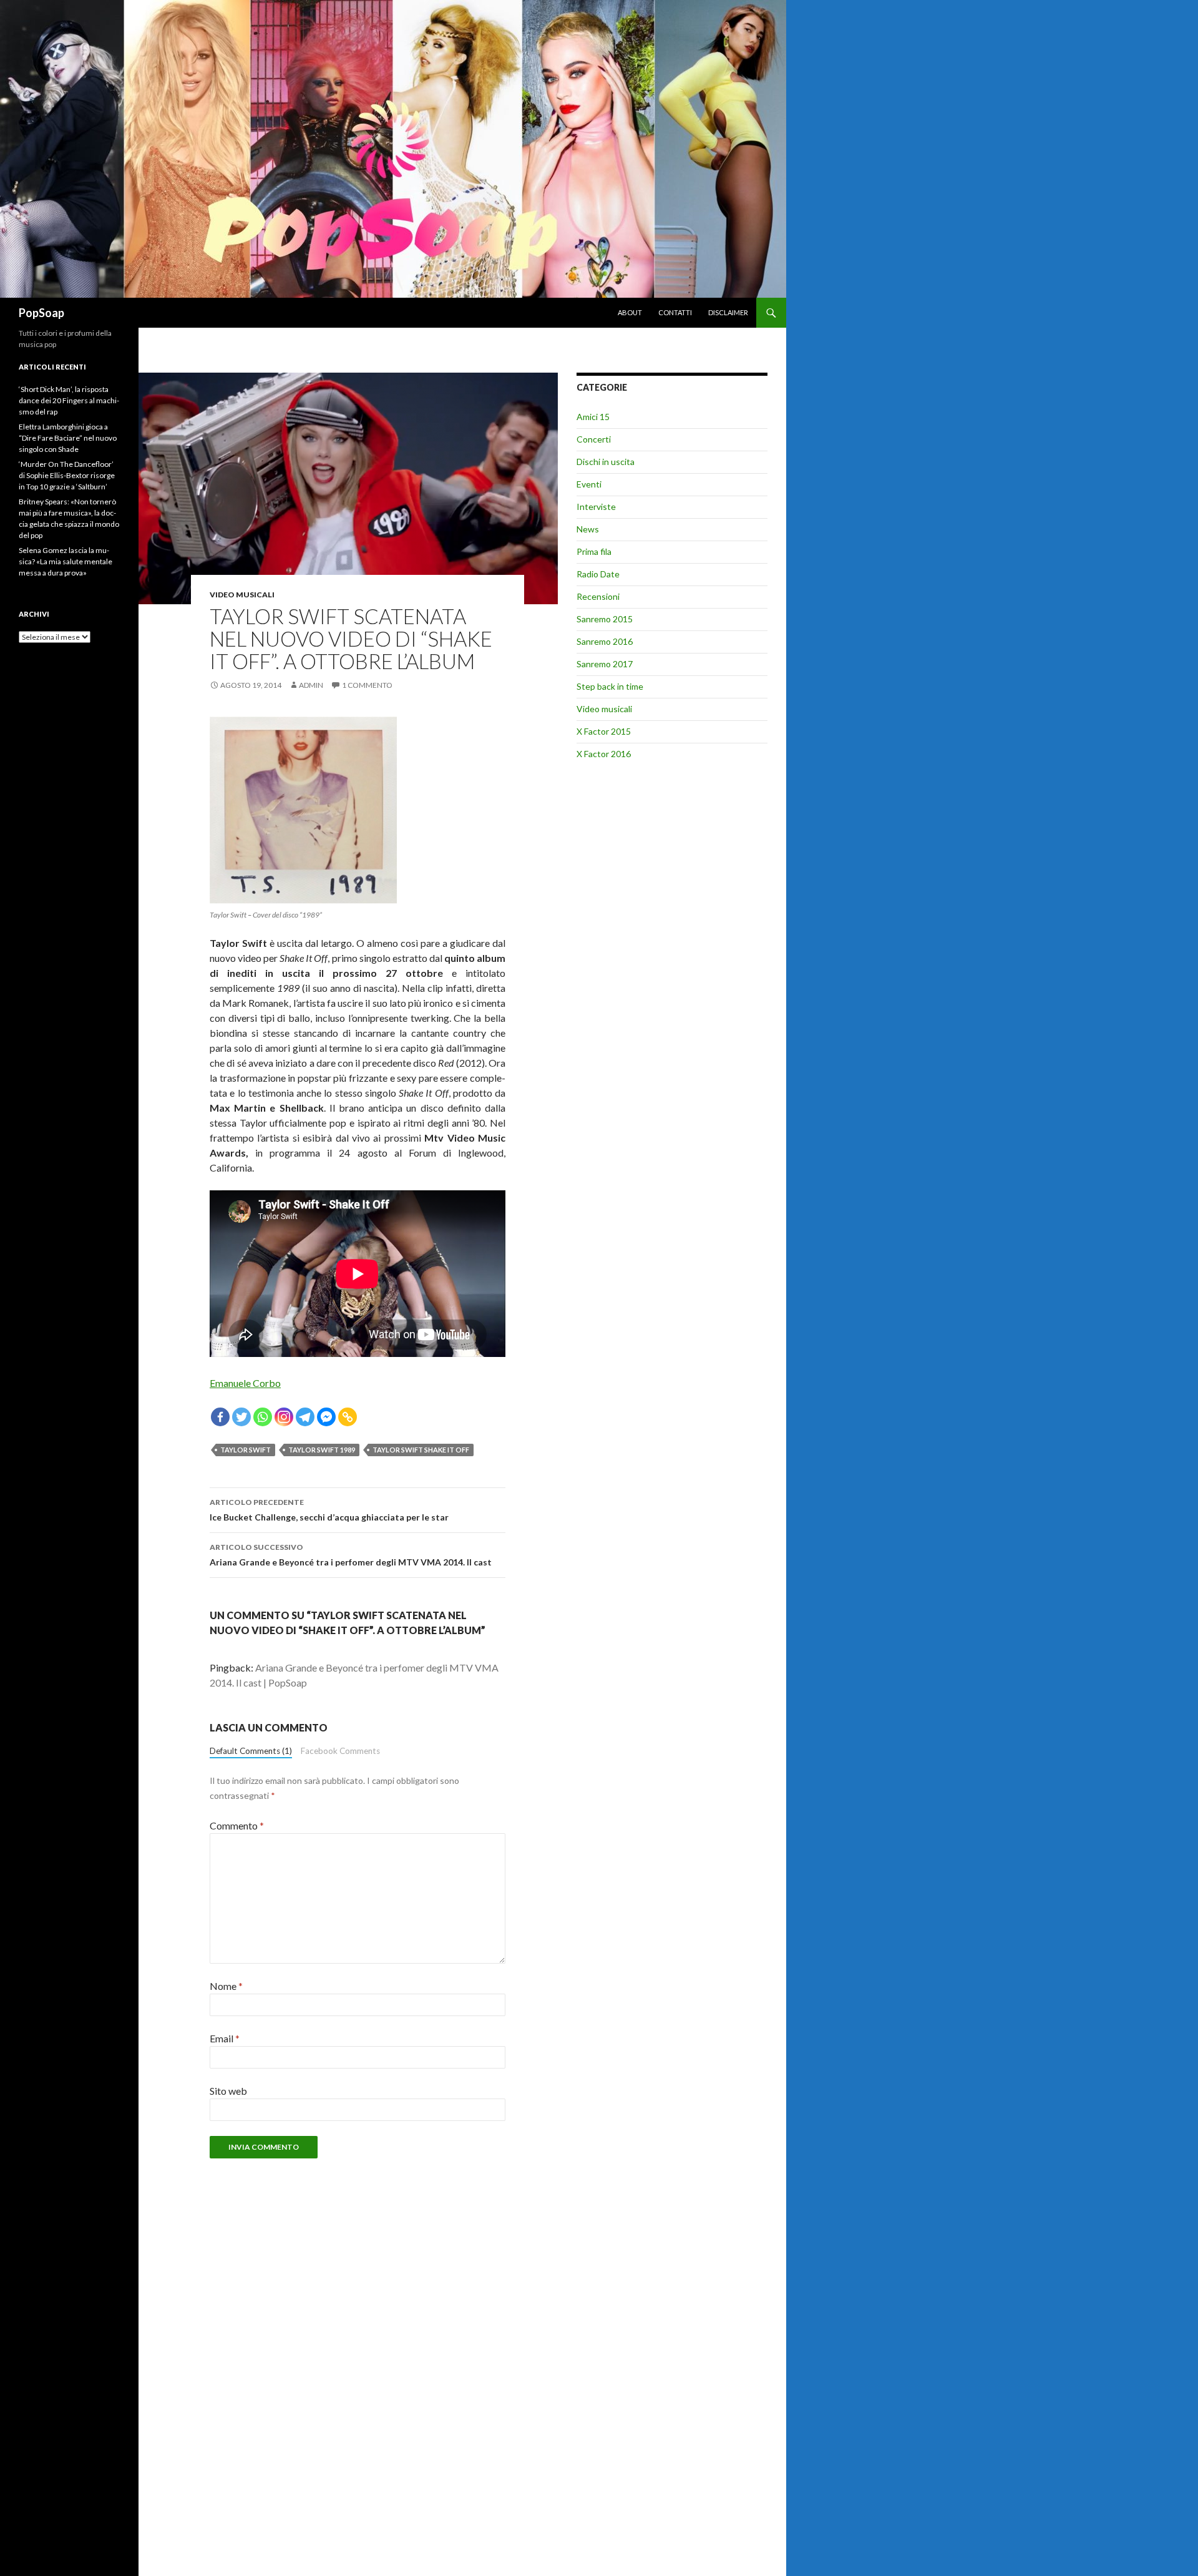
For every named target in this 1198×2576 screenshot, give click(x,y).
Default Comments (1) (251, 1751)
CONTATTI (675, 312)
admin (311, 685)
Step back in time (610, 686)
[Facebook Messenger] (326, 1417)
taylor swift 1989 (322, 1450)
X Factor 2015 (604, 731)
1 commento (367, 685)
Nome (226, 1986)
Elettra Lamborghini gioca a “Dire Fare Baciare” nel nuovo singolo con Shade (68, 438)
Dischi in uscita (606, 462)
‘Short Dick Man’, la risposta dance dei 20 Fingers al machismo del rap (69, 400)
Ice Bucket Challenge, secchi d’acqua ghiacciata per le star (329, 1510)
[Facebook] (220, 1417)
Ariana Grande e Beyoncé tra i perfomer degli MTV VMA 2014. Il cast (351, 1555)
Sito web (228, 2091)
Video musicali (242, 595)
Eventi (589, 484)
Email (225, 2038)
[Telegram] (305, 1417)
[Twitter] (241, 1417)
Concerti (594, 439)
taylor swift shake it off (421, 1450)
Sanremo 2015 (605, 619)
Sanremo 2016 (605, 641)
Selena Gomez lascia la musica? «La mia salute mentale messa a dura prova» (66, 561)
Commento (237, 1825)
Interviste (596, 507)
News (588, 529)
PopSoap (41, 313)
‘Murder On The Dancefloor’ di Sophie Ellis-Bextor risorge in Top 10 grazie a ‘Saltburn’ (67, 475)
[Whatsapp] (263, 1417)
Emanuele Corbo (245, 1383)
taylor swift (246, 1450)
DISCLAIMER (728, 312)
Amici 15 (593, 417)
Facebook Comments (340, 1751)
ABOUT (630, 312)
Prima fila (594, 551)
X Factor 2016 (604, 754)
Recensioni (598, 596)
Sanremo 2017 (605, 664)
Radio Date (598, 574)
